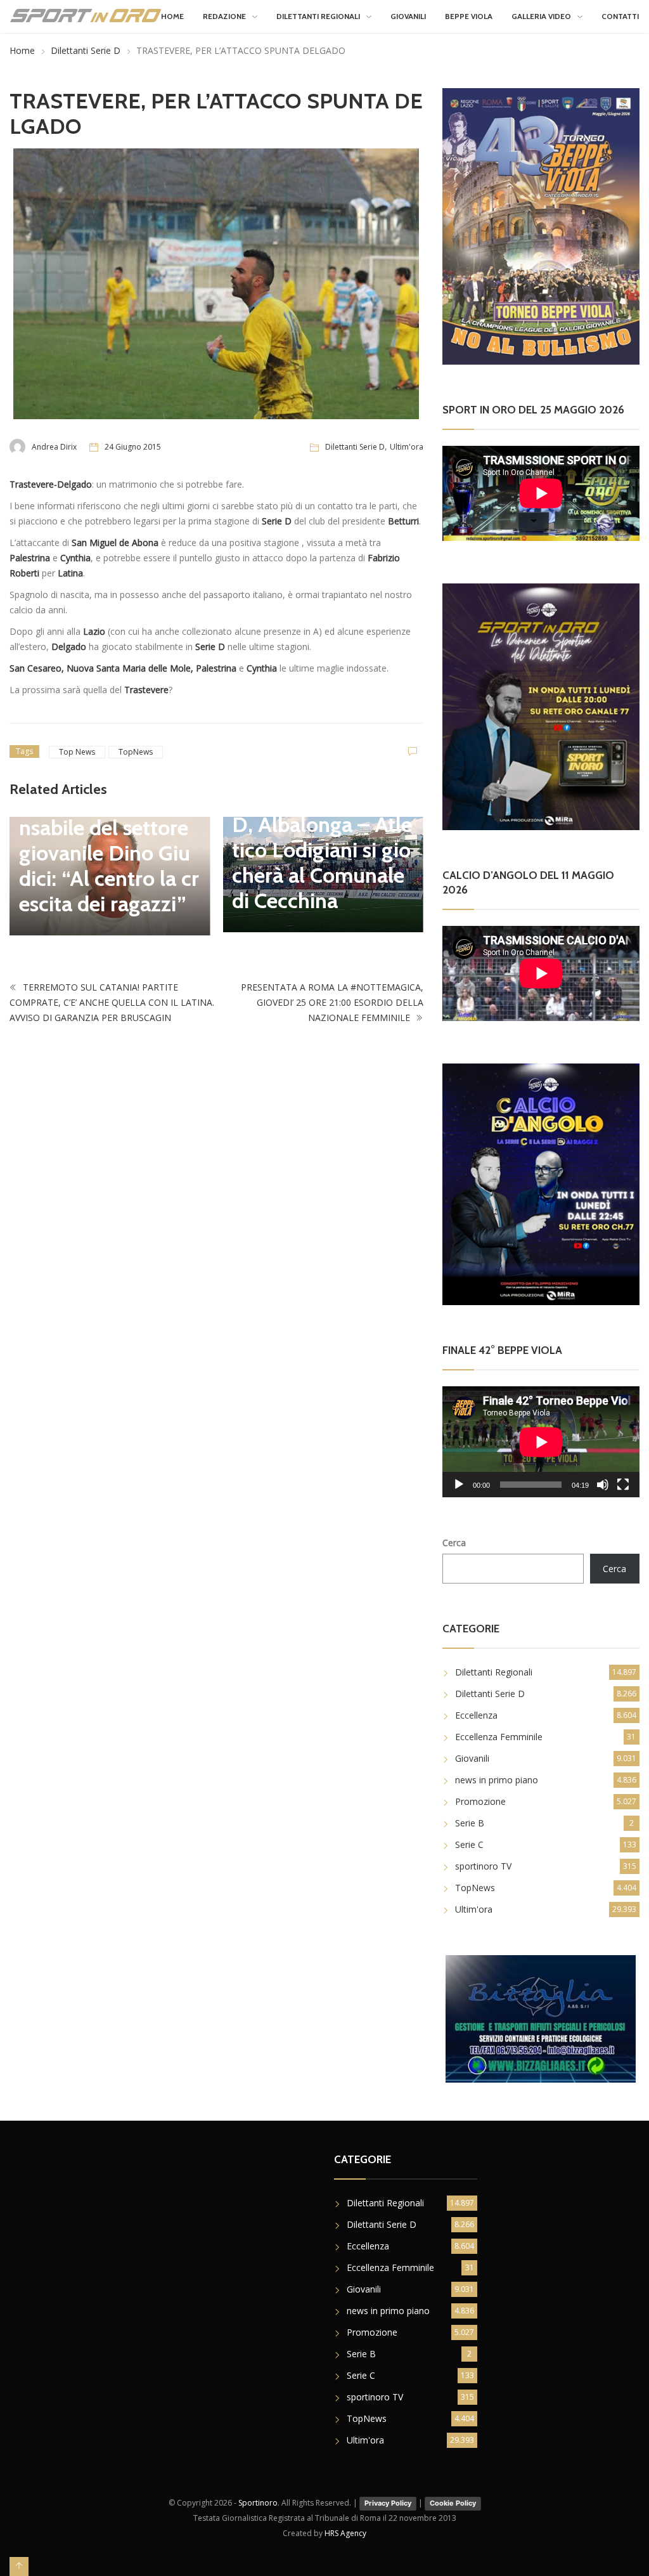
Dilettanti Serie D (86, 50)
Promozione (480, 1801)
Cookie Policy (453, 2503)
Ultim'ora (407, 447)
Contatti (620, 16)
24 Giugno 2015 (133, 447)
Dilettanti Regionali (318, 16)
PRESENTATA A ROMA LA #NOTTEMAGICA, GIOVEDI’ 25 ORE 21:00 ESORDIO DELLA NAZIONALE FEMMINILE (332, 1002)
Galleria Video (541, 16)
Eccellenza (476, 1715)
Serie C (469, 1844)
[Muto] (603, 1485)
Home (172, 16)
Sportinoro (258, 2503)
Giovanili (408, 16)
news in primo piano (497, 1780)
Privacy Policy (388, 2503)
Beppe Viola (469, 16)
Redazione (224, 16)
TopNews (136, 752)
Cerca (454, 1543)
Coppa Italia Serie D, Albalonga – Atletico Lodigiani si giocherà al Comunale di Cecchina (322, 850)
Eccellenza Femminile (499, 1737)
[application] (541, 1442)
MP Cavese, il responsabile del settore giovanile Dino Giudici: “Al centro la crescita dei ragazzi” (109, 853)
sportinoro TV (483, 1866)
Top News (77, 752)
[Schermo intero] (623, 1485)
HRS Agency (345, 2533)
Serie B (470, 1823)
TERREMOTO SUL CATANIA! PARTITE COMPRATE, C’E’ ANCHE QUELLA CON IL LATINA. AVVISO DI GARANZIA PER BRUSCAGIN (112, 1002)
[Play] (459, 1485)
